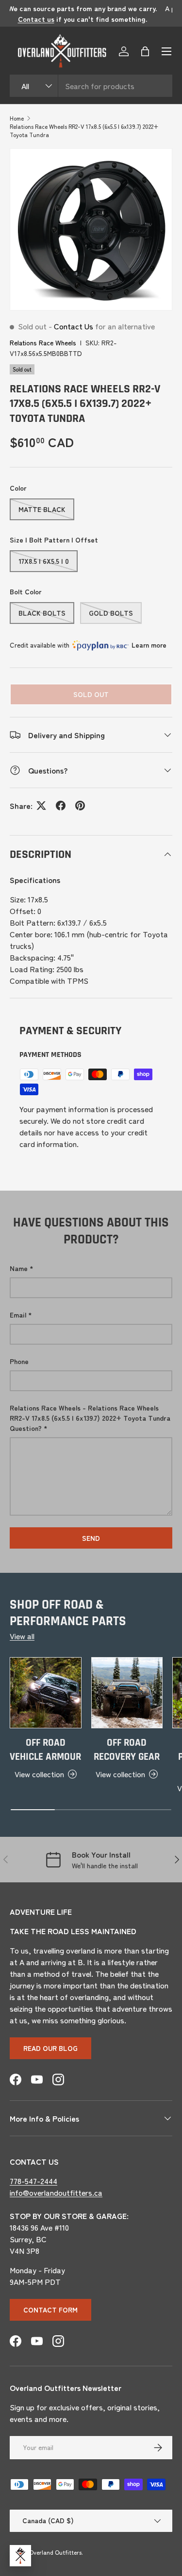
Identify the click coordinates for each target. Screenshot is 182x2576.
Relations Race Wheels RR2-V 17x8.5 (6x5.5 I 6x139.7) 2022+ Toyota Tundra (84, 130)
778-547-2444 (33, 2181)
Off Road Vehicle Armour (45, 1750)
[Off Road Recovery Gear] (127, 1693)
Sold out (91, 694)
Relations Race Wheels (43, 342)
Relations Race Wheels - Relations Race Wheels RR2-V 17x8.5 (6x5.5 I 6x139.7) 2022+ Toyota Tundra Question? (90, 1418)
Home (17, 118)
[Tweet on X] (41, 806)
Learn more (149, 645)
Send (91, 1538)
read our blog (50, 2048)
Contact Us (74, 326)
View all (22, 1636)
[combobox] (91, 86)
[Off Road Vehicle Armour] (46, 1693)
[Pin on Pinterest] (80, 806)
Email (18, 1315)
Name (19, 1268)
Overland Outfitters (55, 2552)
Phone (19, 1361)
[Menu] (166, 51)
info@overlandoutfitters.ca (56, 2192)
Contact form (50, 2310)
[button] (145, 51)
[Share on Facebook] (61, 806)
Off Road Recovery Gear (127, 1750)
